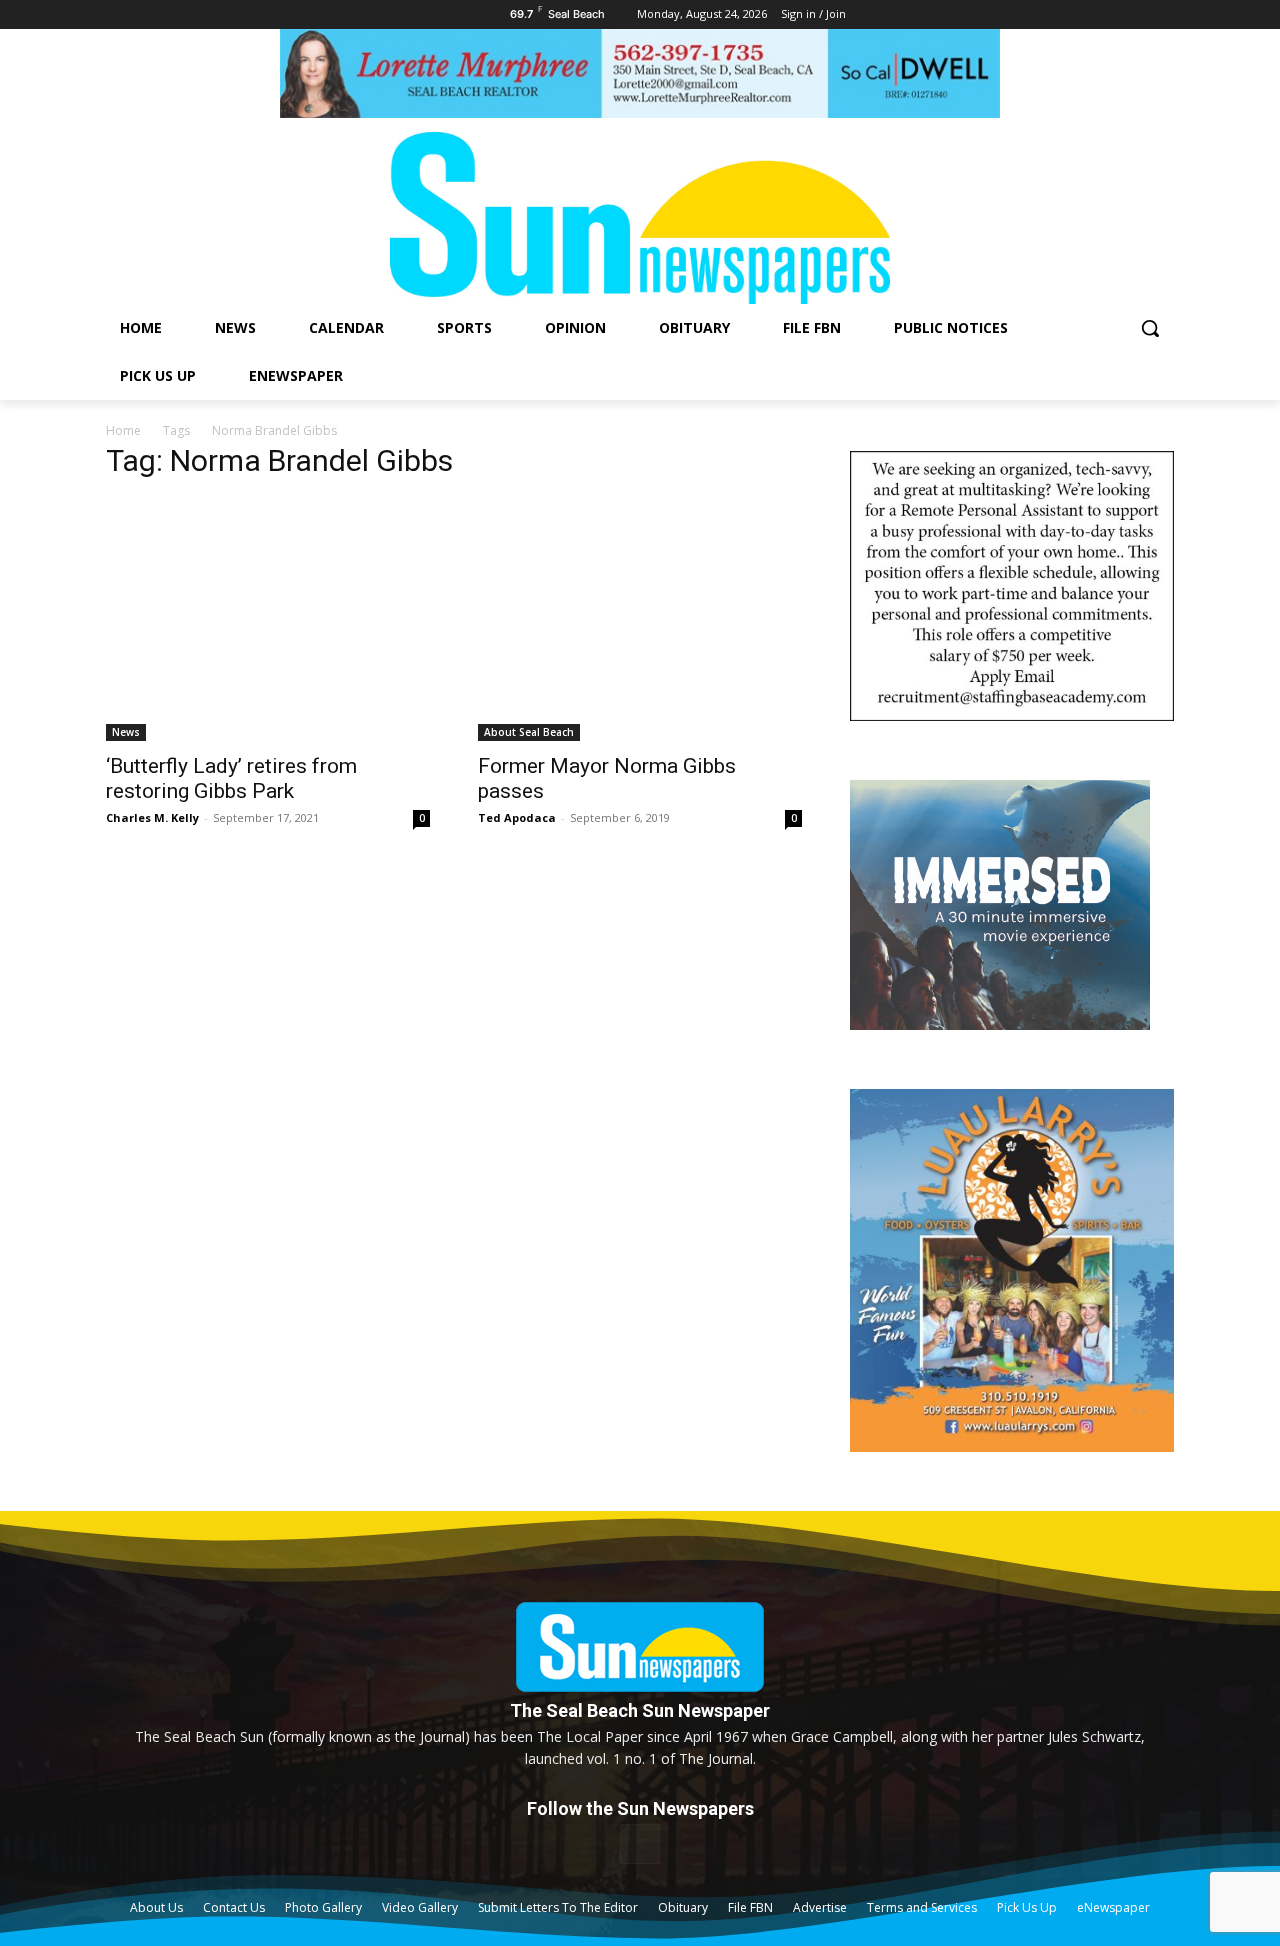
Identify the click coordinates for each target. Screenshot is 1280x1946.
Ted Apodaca (517, 817)
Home (123, 430)
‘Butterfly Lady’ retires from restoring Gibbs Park (231, 778)
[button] (1150, 328)
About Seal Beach (529, 732)
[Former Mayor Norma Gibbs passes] (640, 620)
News (126, 732)
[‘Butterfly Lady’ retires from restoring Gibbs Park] (268, 620)
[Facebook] (639, 1843)
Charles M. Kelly (152, 817)
